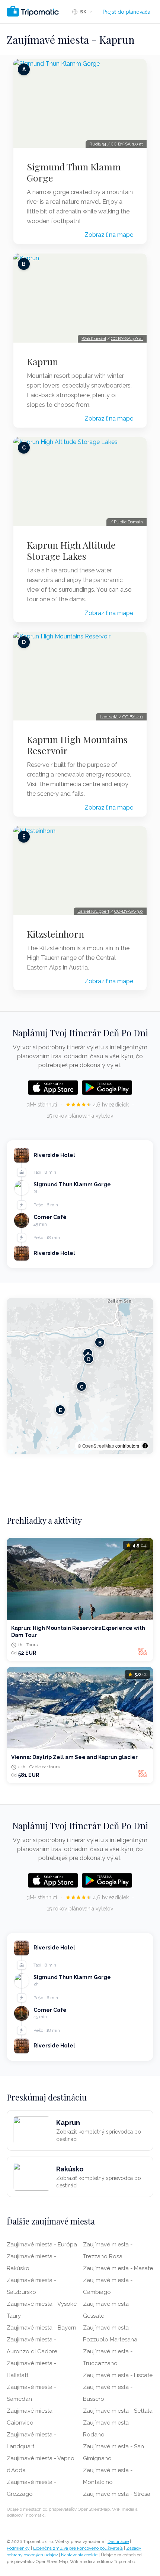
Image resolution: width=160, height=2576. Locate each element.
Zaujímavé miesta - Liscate (118, 2375)
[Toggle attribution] (145, 1446)
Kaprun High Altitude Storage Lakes (71, 550)
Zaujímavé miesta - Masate (118, 2268)
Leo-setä (109, 717)
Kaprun (42, 362)
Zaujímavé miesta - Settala (118, 2411)
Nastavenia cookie (79, 2555)
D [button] (89, 1359)
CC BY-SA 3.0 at (127, 144)
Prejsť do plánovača (127, 12)
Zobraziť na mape (109, 235)
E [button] (60, 1410)
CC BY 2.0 (133, 717)
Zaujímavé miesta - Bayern (41, 2328)
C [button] (82, 1387)
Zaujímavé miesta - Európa (42, 2245)
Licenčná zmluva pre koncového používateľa (78, 2548)
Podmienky (18, 2548)
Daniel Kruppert (93, 911)
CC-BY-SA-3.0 (129, 911)
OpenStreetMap (98, 1446)
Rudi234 (98, 144)
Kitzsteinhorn (55, 934)
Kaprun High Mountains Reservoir (77, 745)
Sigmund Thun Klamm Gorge (74, 172)
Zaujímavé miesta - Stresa (117, 2494)
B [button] (100, 1342)
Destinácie (118, 2541)
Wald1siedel (94, 339)
